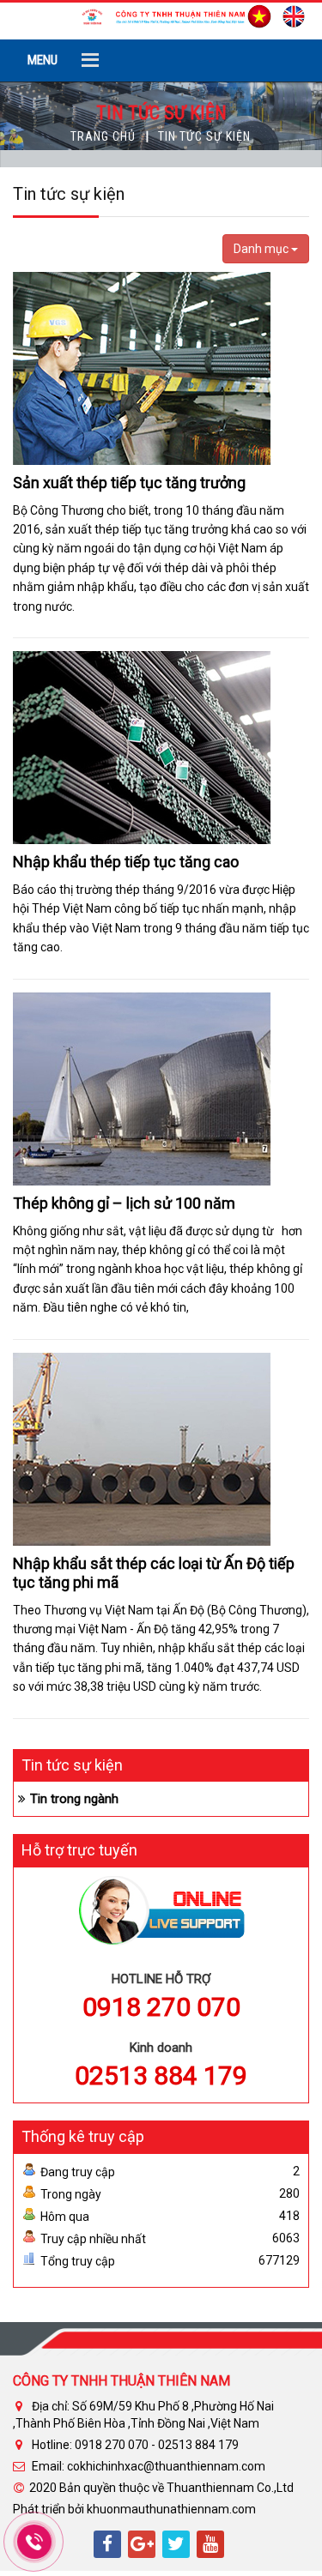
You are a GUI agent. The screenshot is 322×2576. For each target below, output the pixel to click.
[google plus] (142, 2544)
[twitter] (176, 2544)
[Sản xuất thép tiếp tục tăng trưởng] (142, 367)
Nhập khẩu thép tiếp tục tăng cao (126, 862)
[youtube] (210, 2544)
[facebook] (107, 2544)
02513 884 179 (161, 2075)
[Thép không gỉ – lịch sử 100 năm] (142, 1088)
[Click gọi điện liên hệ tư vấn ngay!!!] (34, 2542)
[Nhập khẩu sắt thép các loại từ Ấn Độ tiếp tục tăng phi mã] (142, 1448)
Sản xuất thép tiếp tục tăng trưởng (129, 483)
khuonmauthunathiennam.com (171, 2509)
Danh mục (262, 249)
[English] (289, 15)
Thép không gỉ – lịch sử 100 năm (124, 1203)
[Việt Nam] (255, 15)
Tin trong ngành (74, 1799)
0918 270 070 (161, 2007)
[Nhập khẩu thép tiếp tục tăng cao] (142, 746)
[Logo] (161, 15)
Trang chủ (103, 136)
